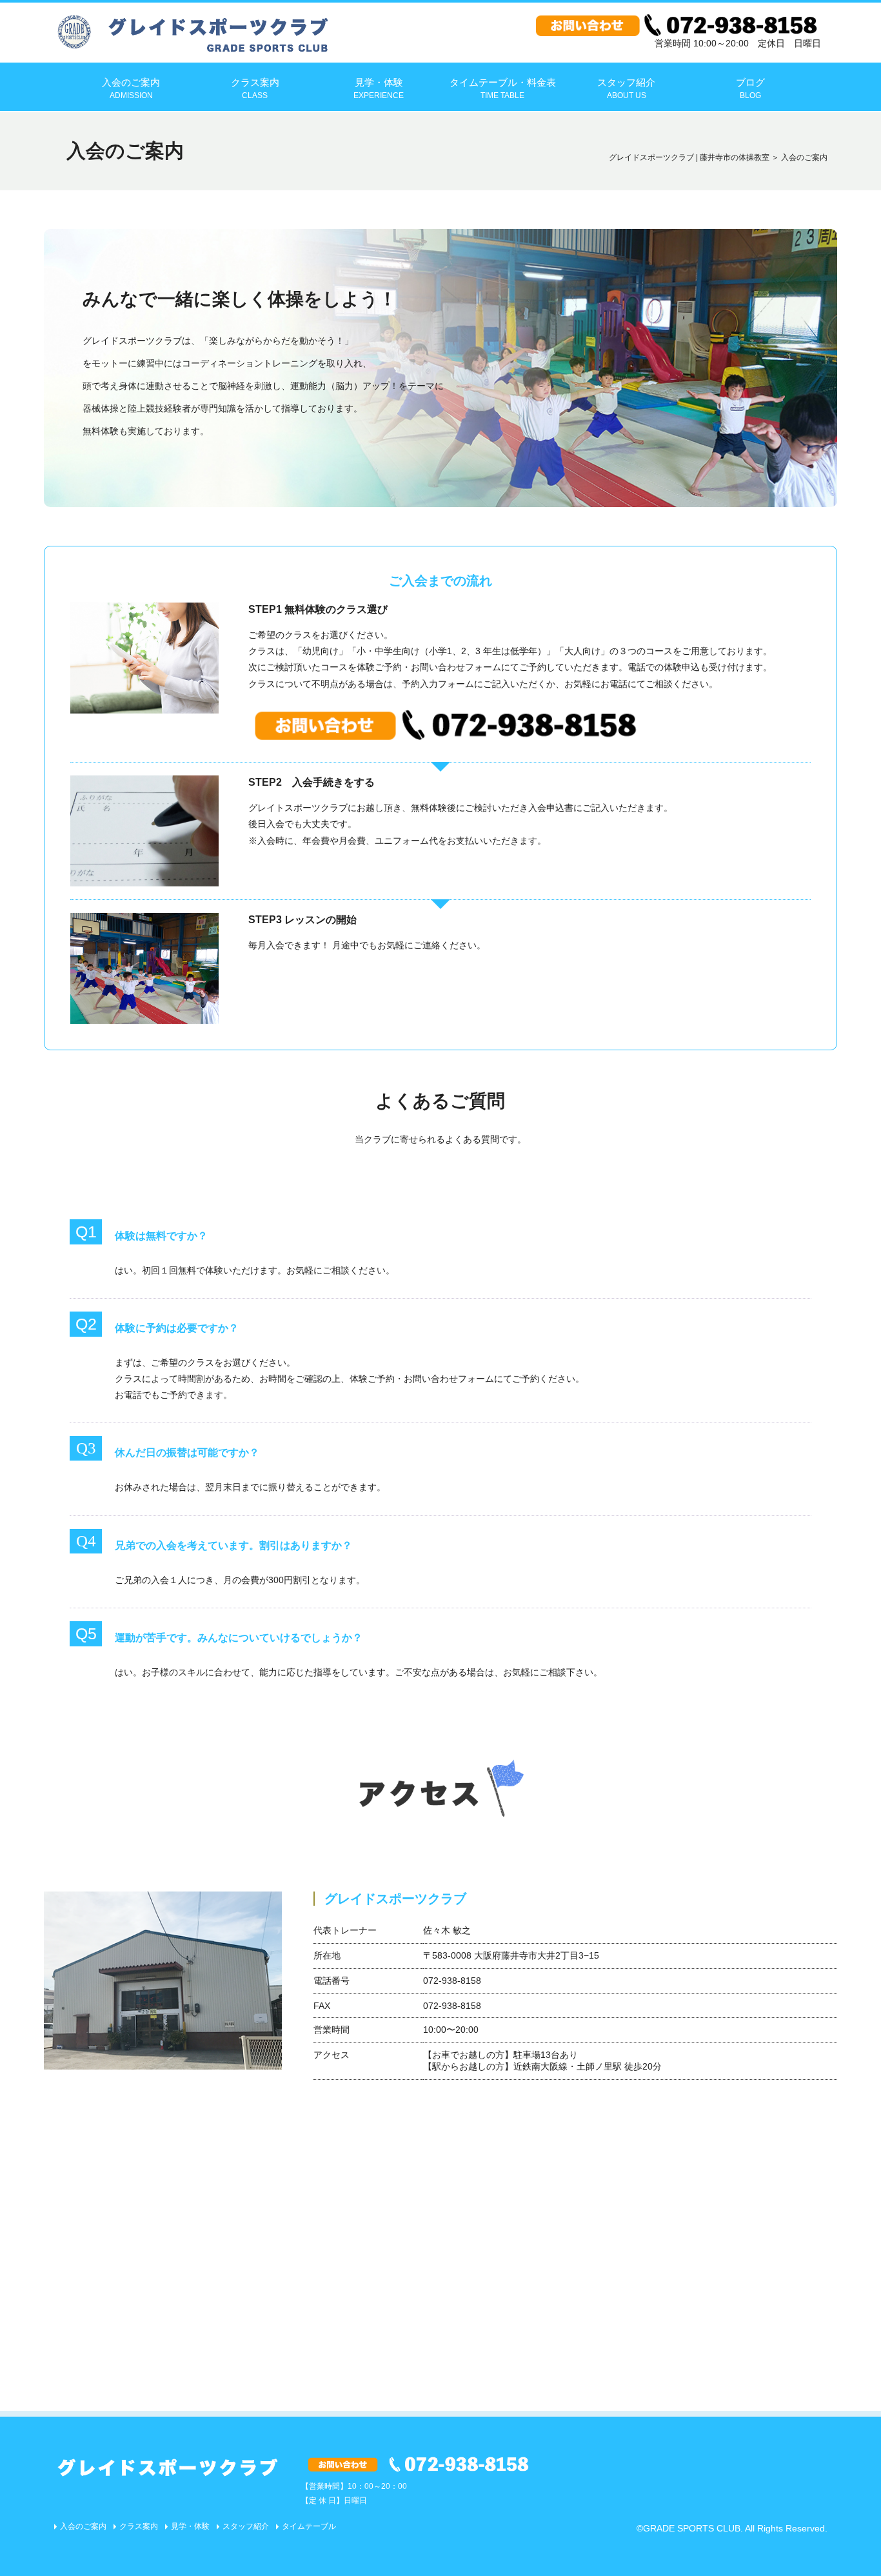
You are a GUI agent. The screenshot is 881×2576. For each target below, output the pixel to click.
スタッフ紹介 (626, 88)
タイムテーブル (309, 2526)
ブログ (750, 88)
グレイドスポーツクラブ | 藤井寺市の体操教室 (689, 157)
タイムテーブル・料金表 (503, 88)
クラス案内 (255, 88)
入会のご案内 (131, 88)
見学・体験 (379, 88)
